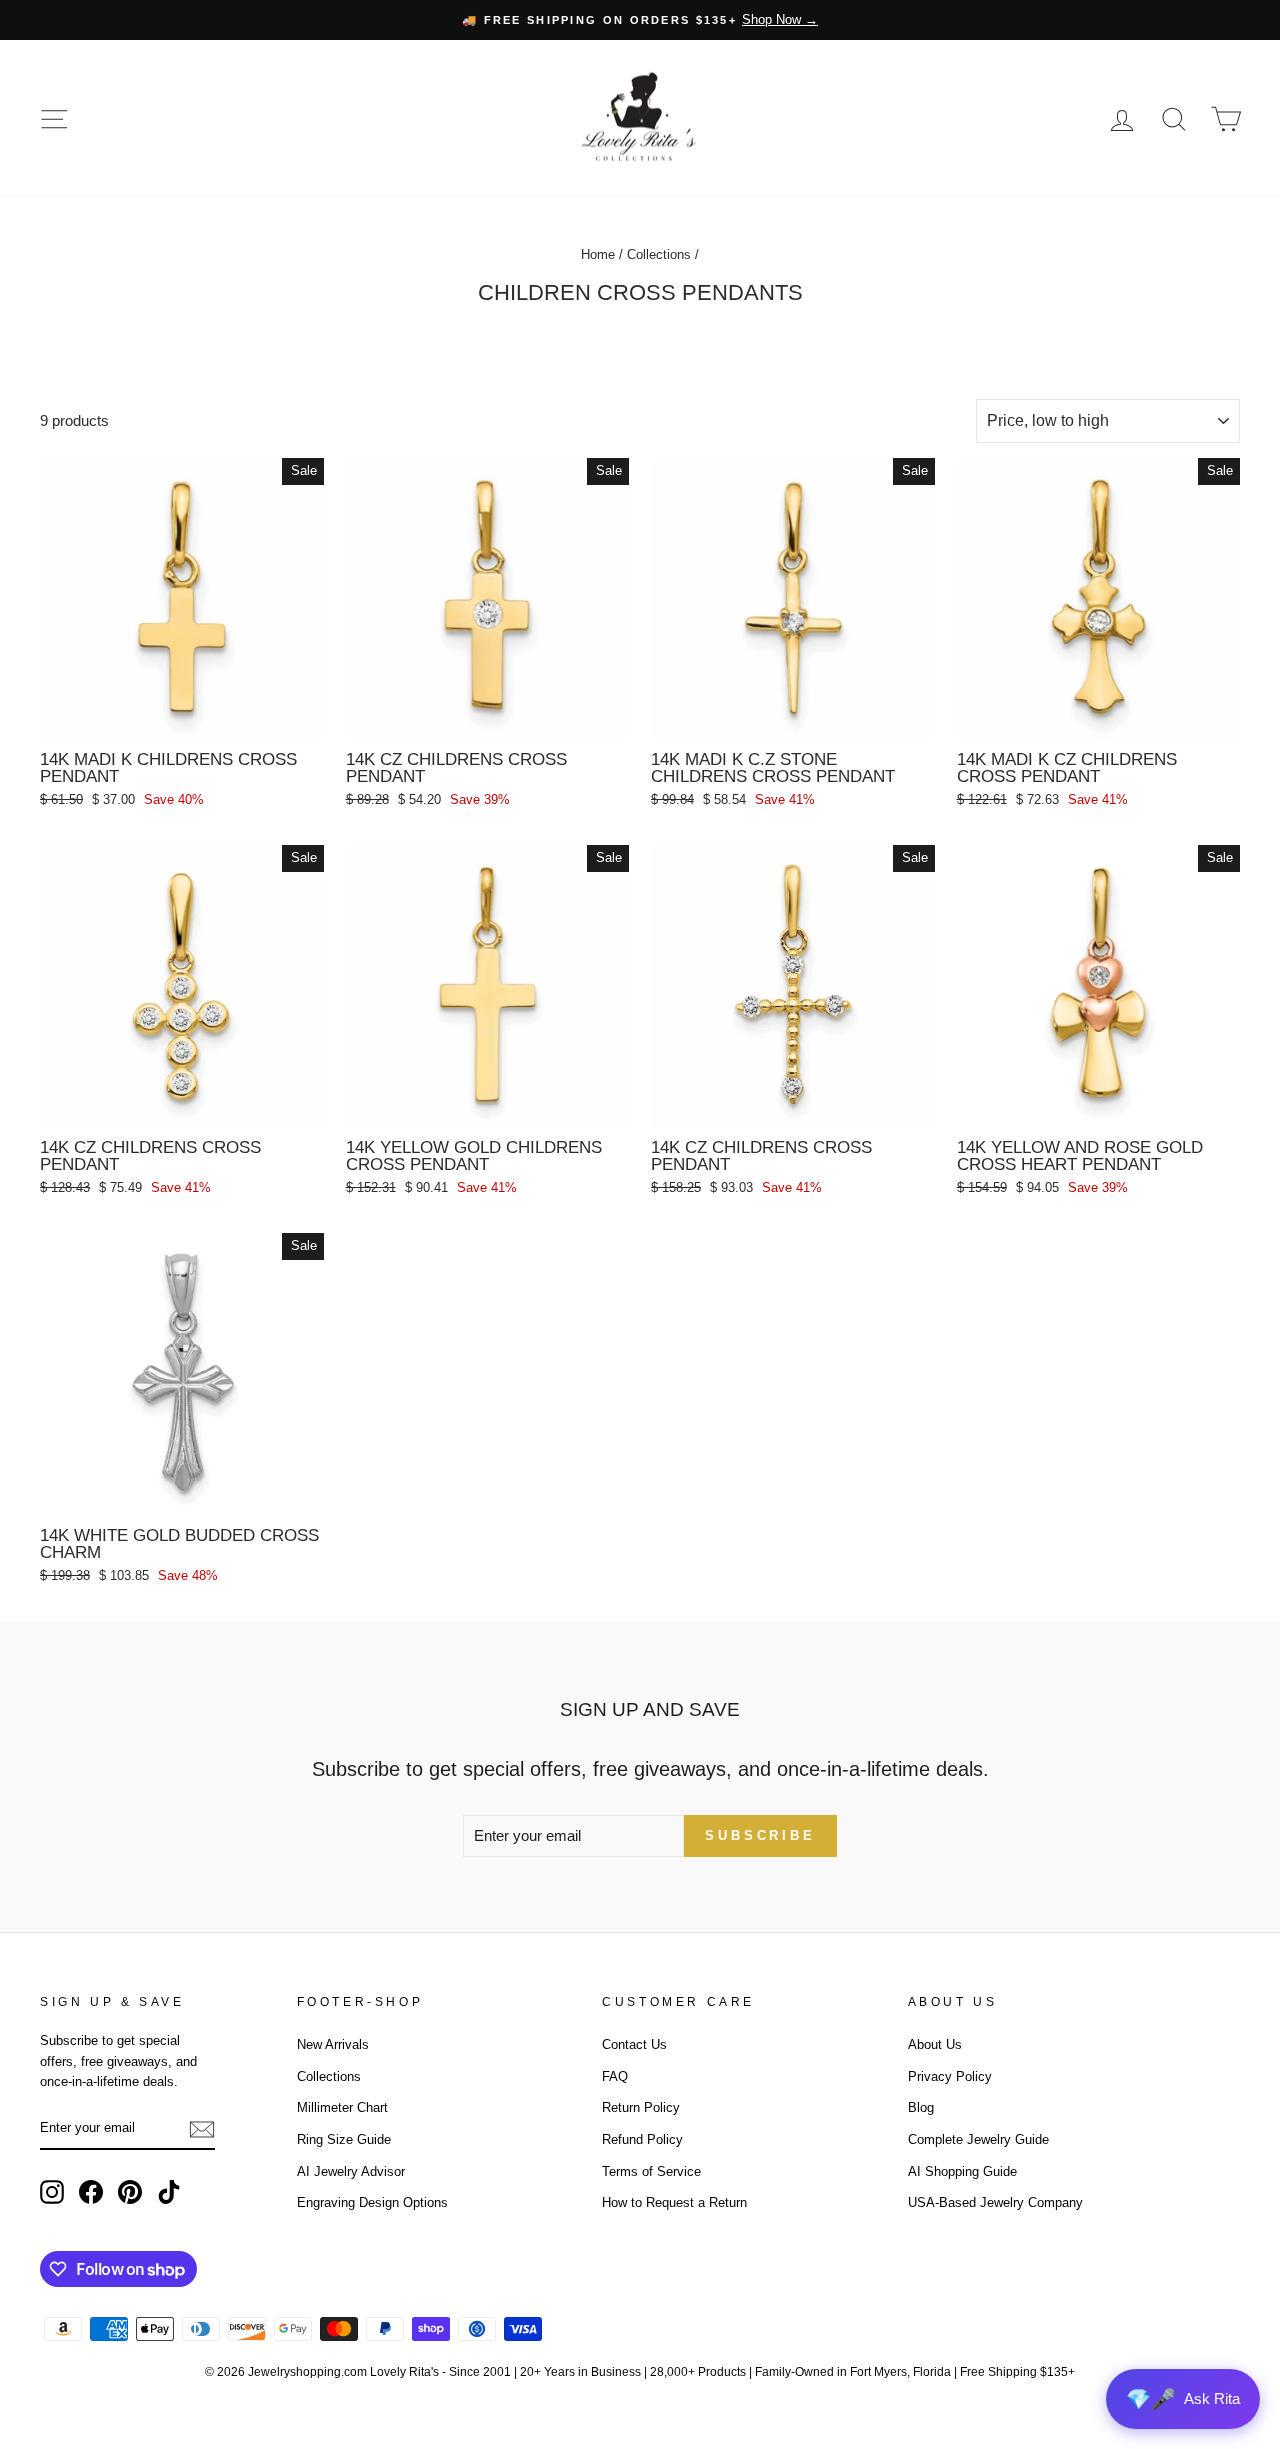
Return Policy (641, 2107)
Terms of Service (651, 2171)
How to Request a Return (674, 2202)
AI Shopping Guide (962, 2171)
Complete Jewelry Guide (978, 2139)
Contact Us (634, 2044)
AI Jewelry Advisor (351, 2171)
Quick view (182, 717)
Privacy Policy (950, 2076)
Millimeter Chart (342, 2107)
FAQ (615, 2076)
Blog (921, 2107)
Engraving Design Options (372, 2202)
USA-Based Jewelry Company (995, 2202)
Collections (659, 254)
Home (598, 254)
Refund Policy (642, 2139)
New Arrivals (333, 2044)
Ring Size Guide (344, 2139)
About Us (935, 2044)
